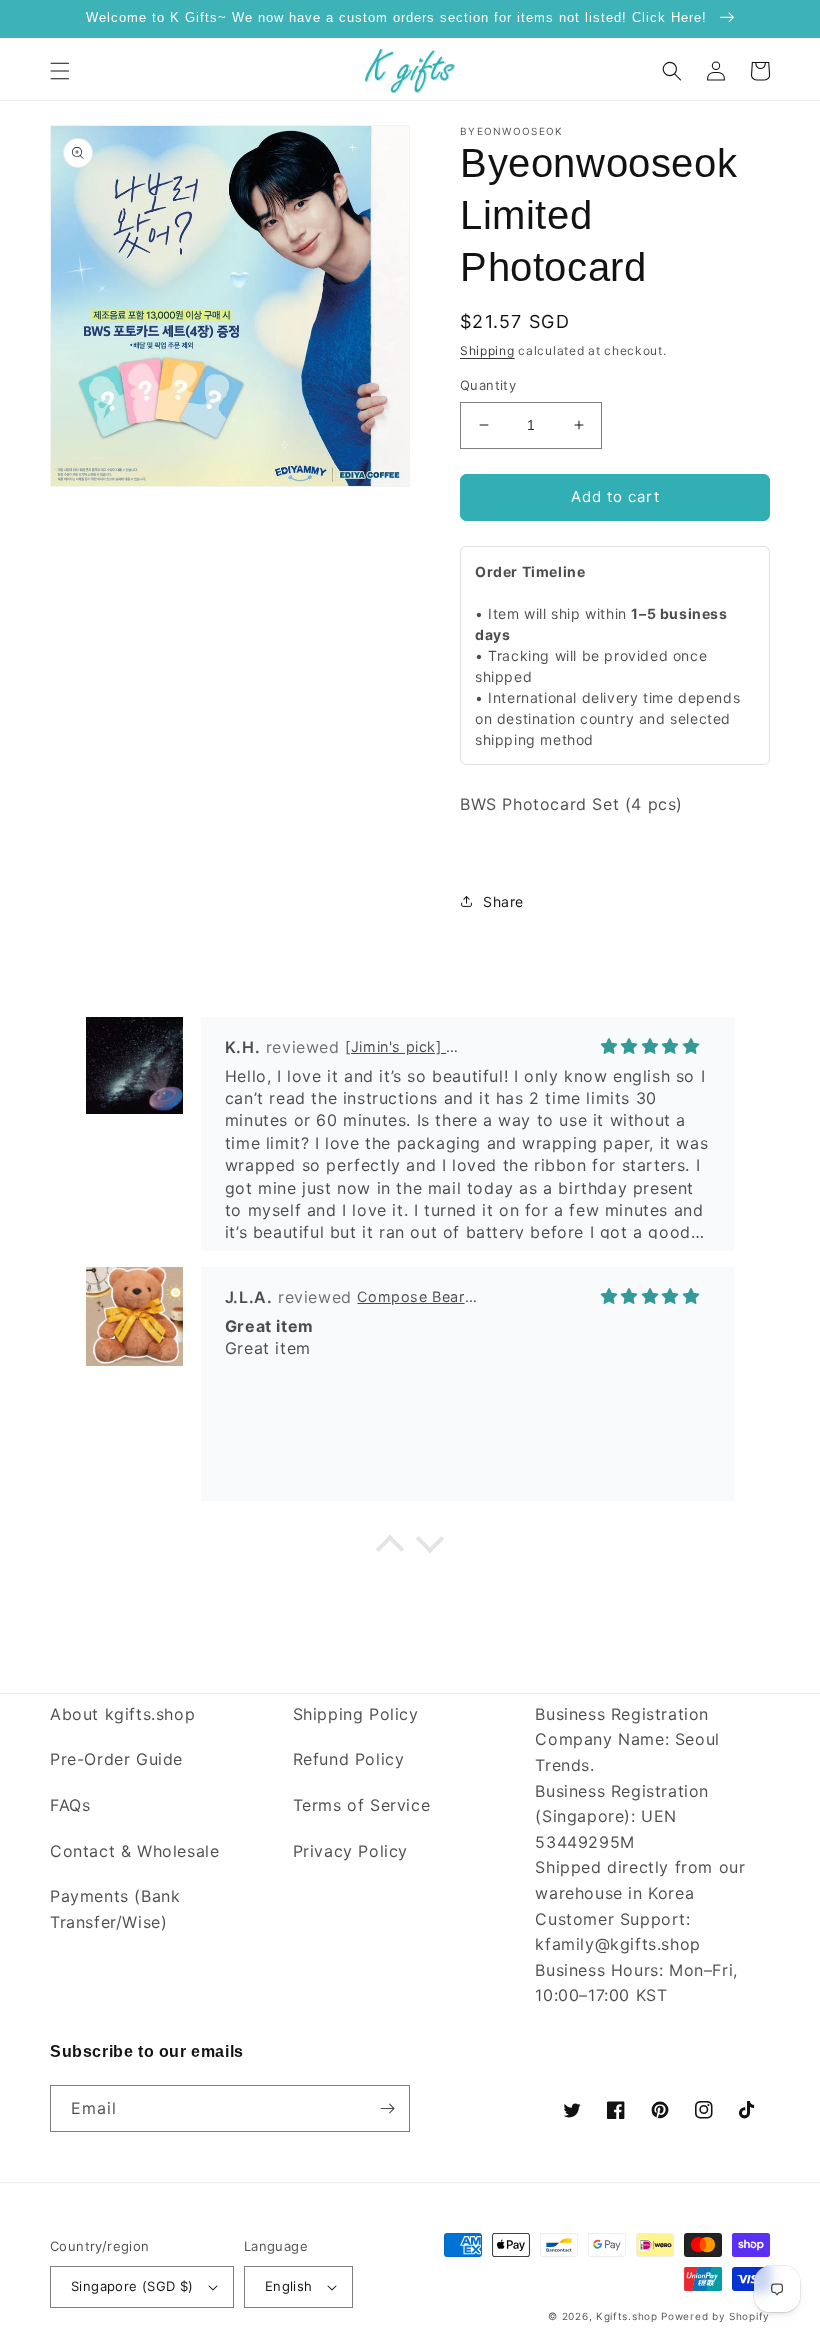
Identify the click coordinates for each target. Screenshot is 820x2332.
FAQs (70, 1805)
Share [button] (503, 901)
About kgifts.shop (122, 1714)
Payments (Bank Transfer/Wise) (115, 1909)
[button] (60, 71)
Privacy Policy (350, 1851)
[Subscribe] (387, 2108)
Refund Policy (349, 1759)
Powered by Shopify (715, 2316)
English (289, 2286)
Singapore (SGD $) (132, 2286)
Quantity (488, 385)
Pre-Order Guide (116, 1759)
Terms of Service (362, 1805)
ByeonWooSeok (512, 131)
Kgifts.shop (627, 2316)
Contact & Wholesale (134, 1851)
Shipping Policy (356, 1714)
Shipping (487, 350)
